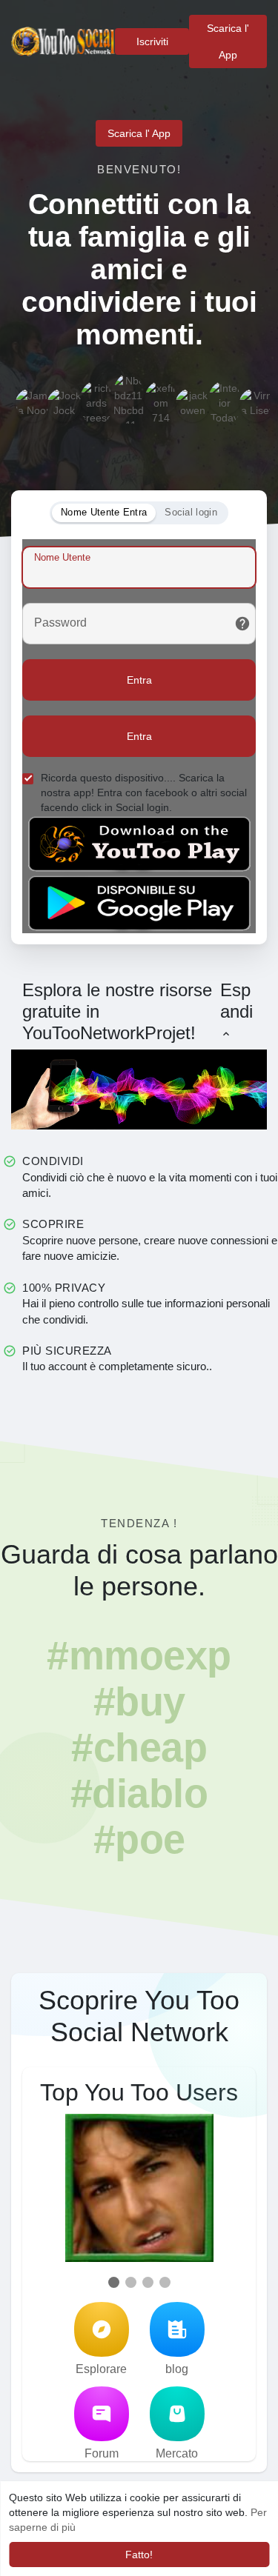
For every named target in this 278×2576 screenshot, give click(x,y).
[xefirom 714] (161, 398)
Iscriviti (152, 41)
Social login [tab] (191, 512)
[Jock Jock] (64, 405)
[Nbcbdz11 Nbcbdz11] (128, 390)
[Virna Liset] (257, 405)
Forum (102, 2453)
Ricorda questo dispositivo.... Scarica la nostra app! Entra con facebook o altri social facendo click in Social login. (144, 793)
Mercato (177, 2453)
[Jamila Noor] (33, 405)
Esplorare (101, 2369)
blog (177, 2369)
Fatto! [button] (139, 2555)
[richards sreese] (96, 398)
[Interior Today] (225, 398)
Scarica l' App (228, 41)
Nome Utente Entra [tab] (104, 512)
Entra (139, 680)
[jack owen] (193, 405)
